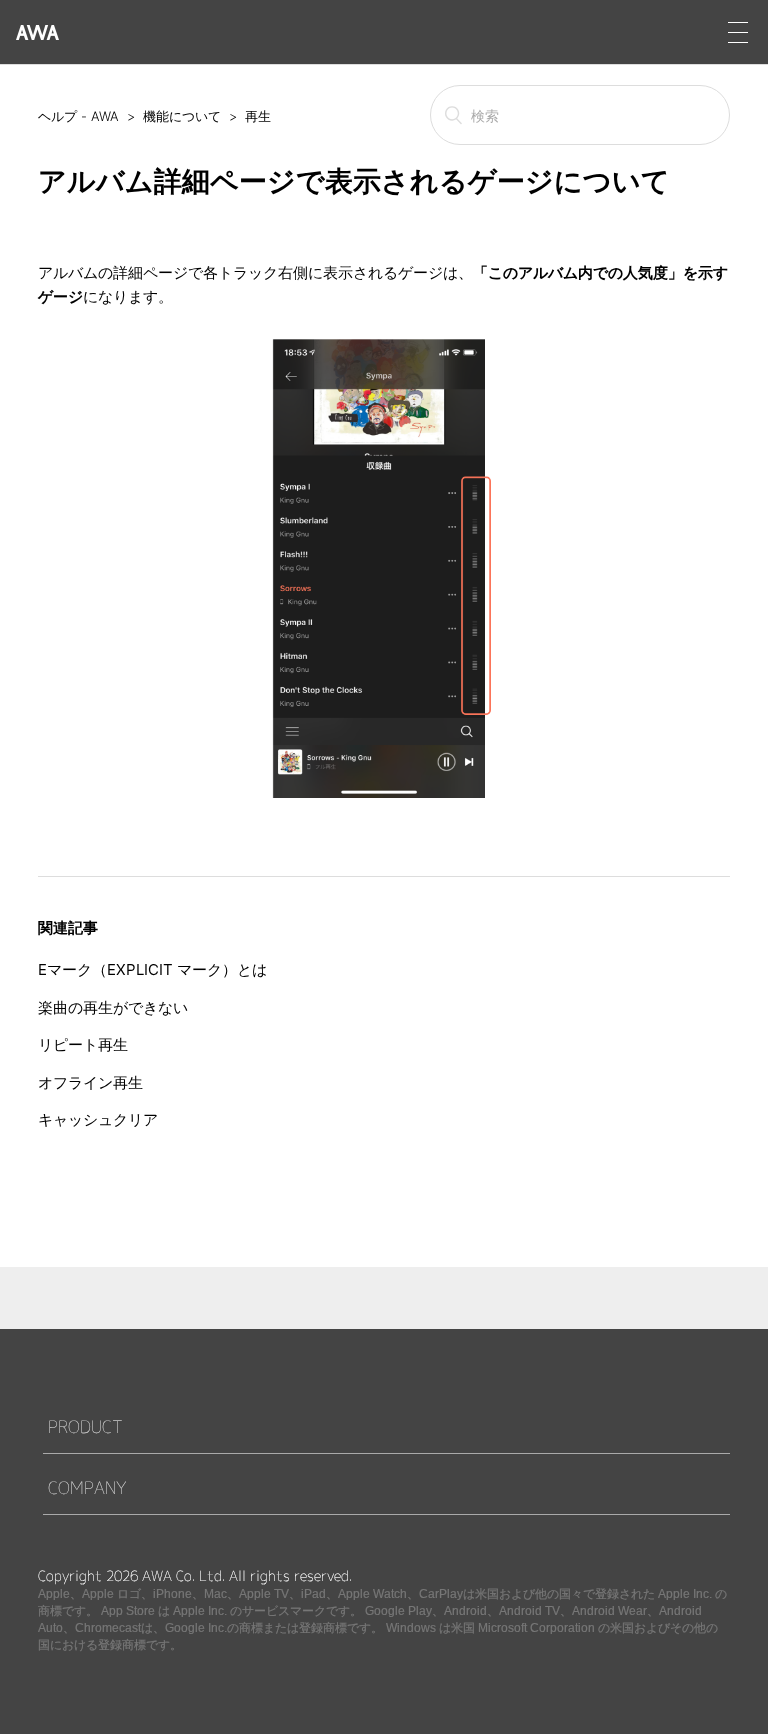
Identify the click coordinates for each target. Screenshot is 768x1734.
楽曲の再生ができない (113, 1007)
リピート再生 (83, 1044)
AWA (37, 32)
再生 (258, 116)
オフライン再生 (90, 1082)
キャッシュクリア (98, 1119)
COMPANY (87, 1487)
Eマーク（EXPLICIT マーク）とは (152, 969)
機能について (182, 116)
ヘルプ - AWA (78, 116)
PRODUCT (85, 1426)
